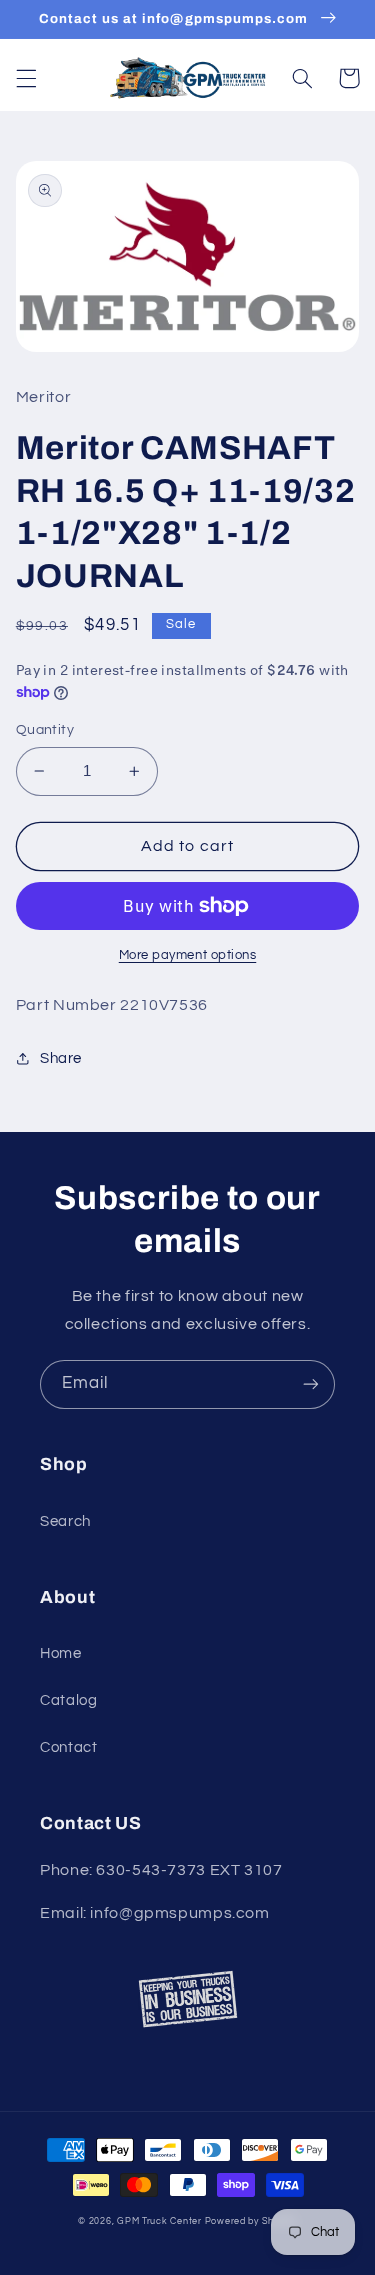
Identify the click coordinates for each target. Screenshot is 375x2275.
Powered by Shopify (251, 2221)
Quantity (45, 730)
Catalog (68, 1700)
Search (65, 1521)
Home (61, 1653)
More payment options (188, 955)
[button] (26, 78)
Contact (68, 1747)
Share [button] (61, 1058)
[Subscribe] (311, 1384)
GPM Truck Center (159, 2221)
